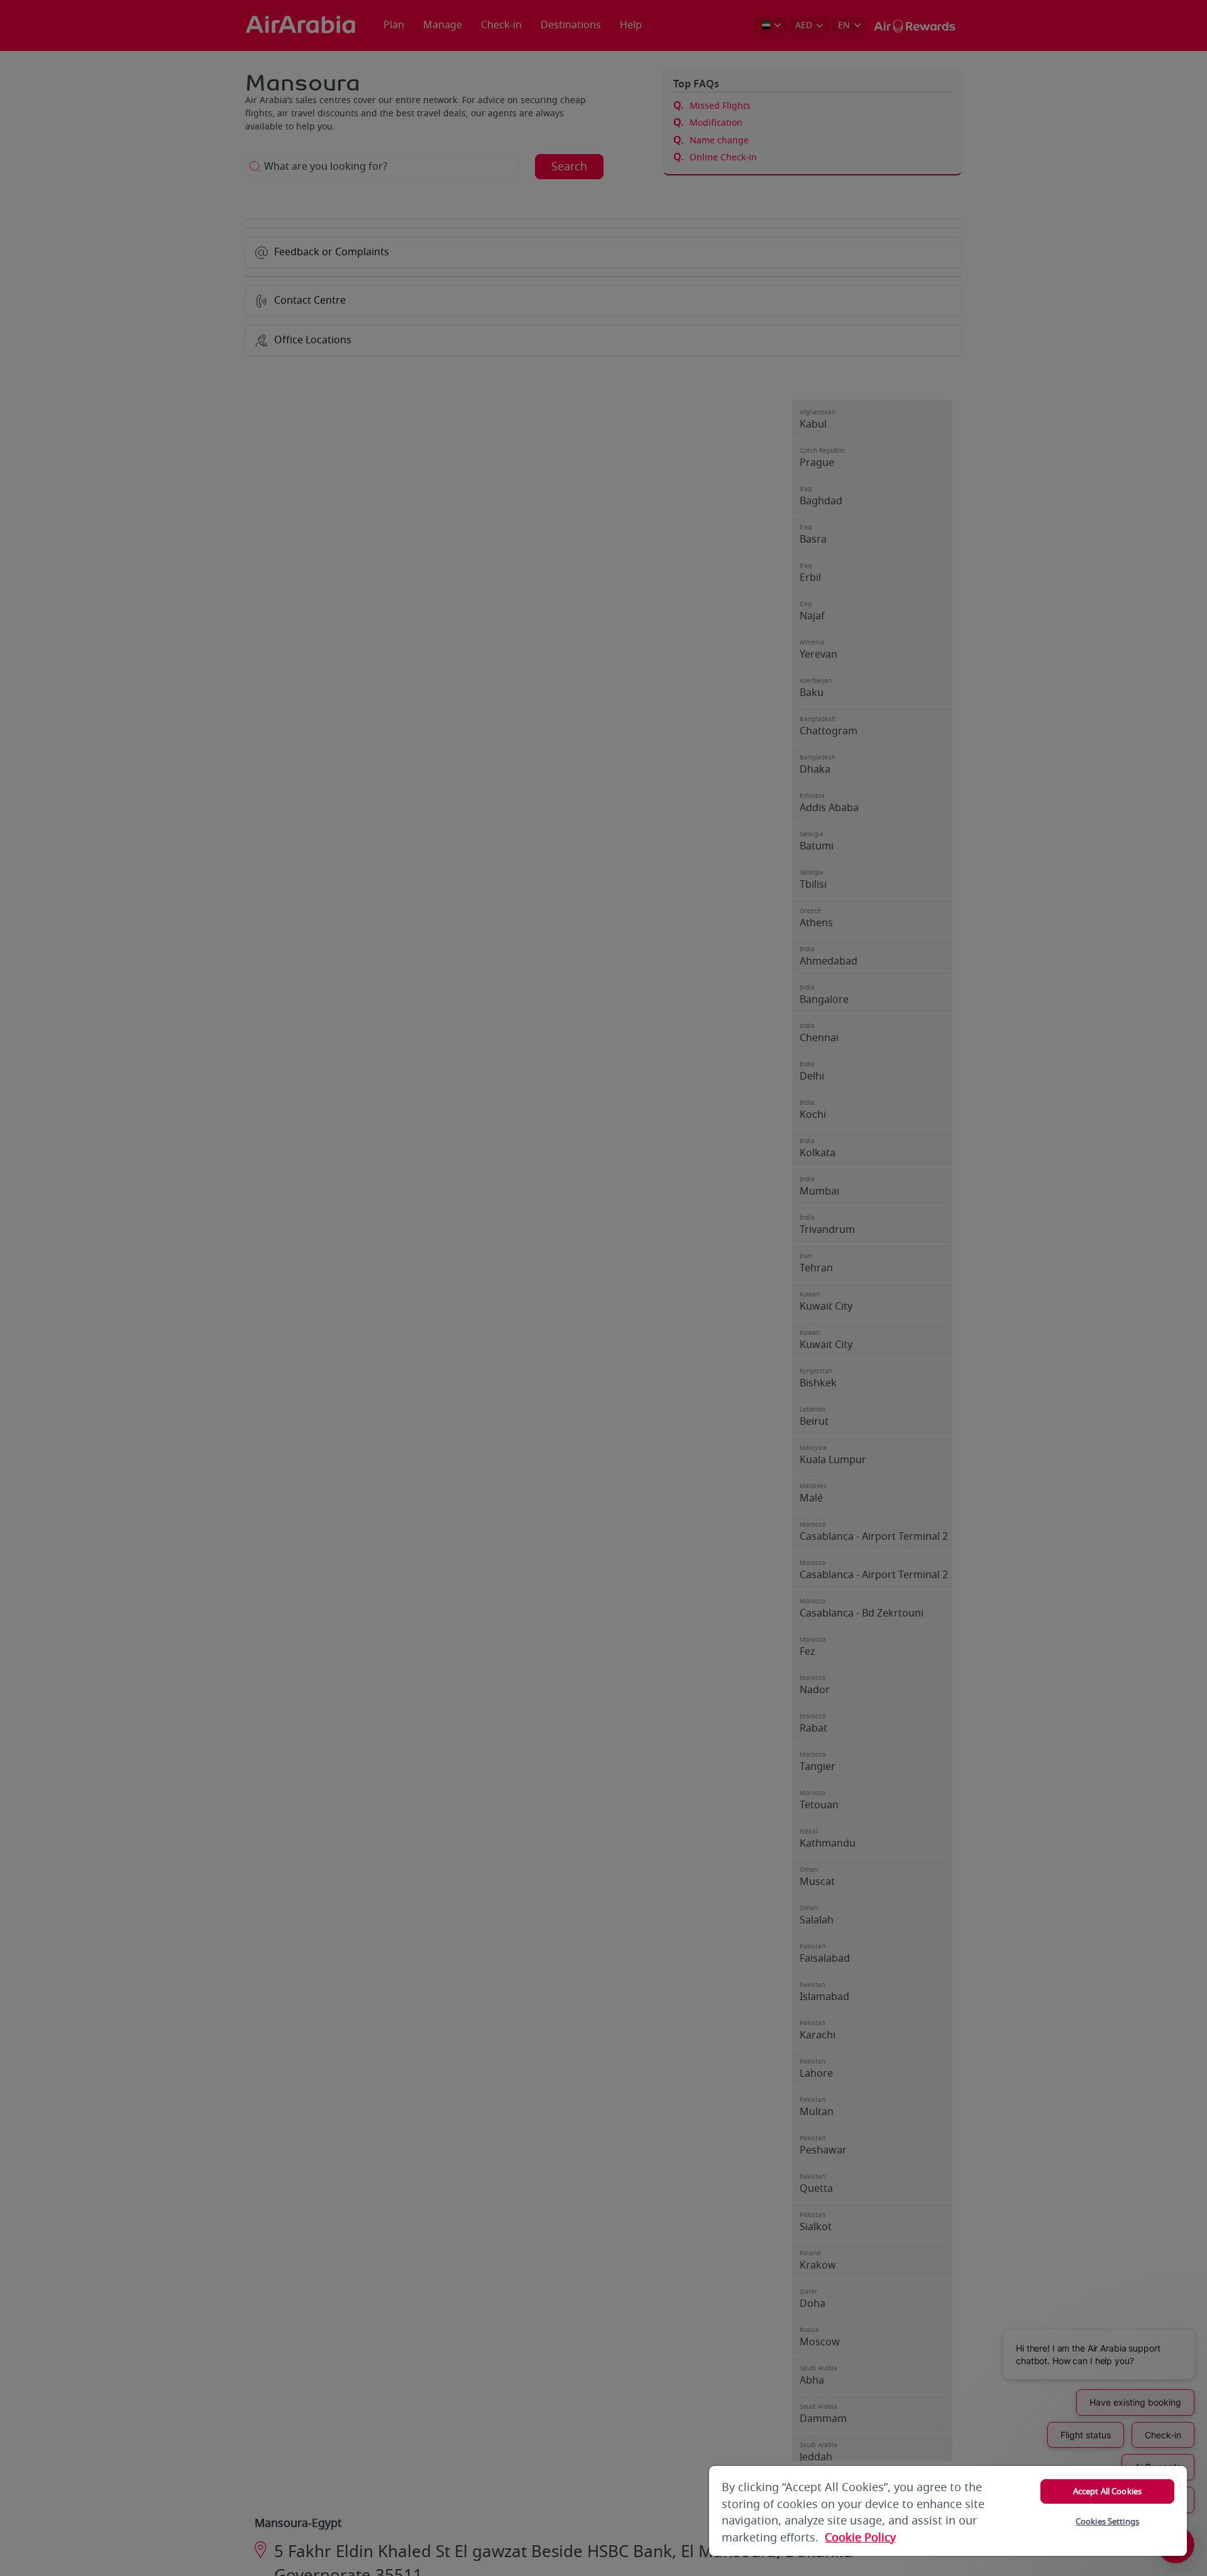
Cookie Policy (860, 2538)
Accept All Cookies (1107, 2491)
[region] (948, 2511)
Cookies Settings (1107, 2522)
